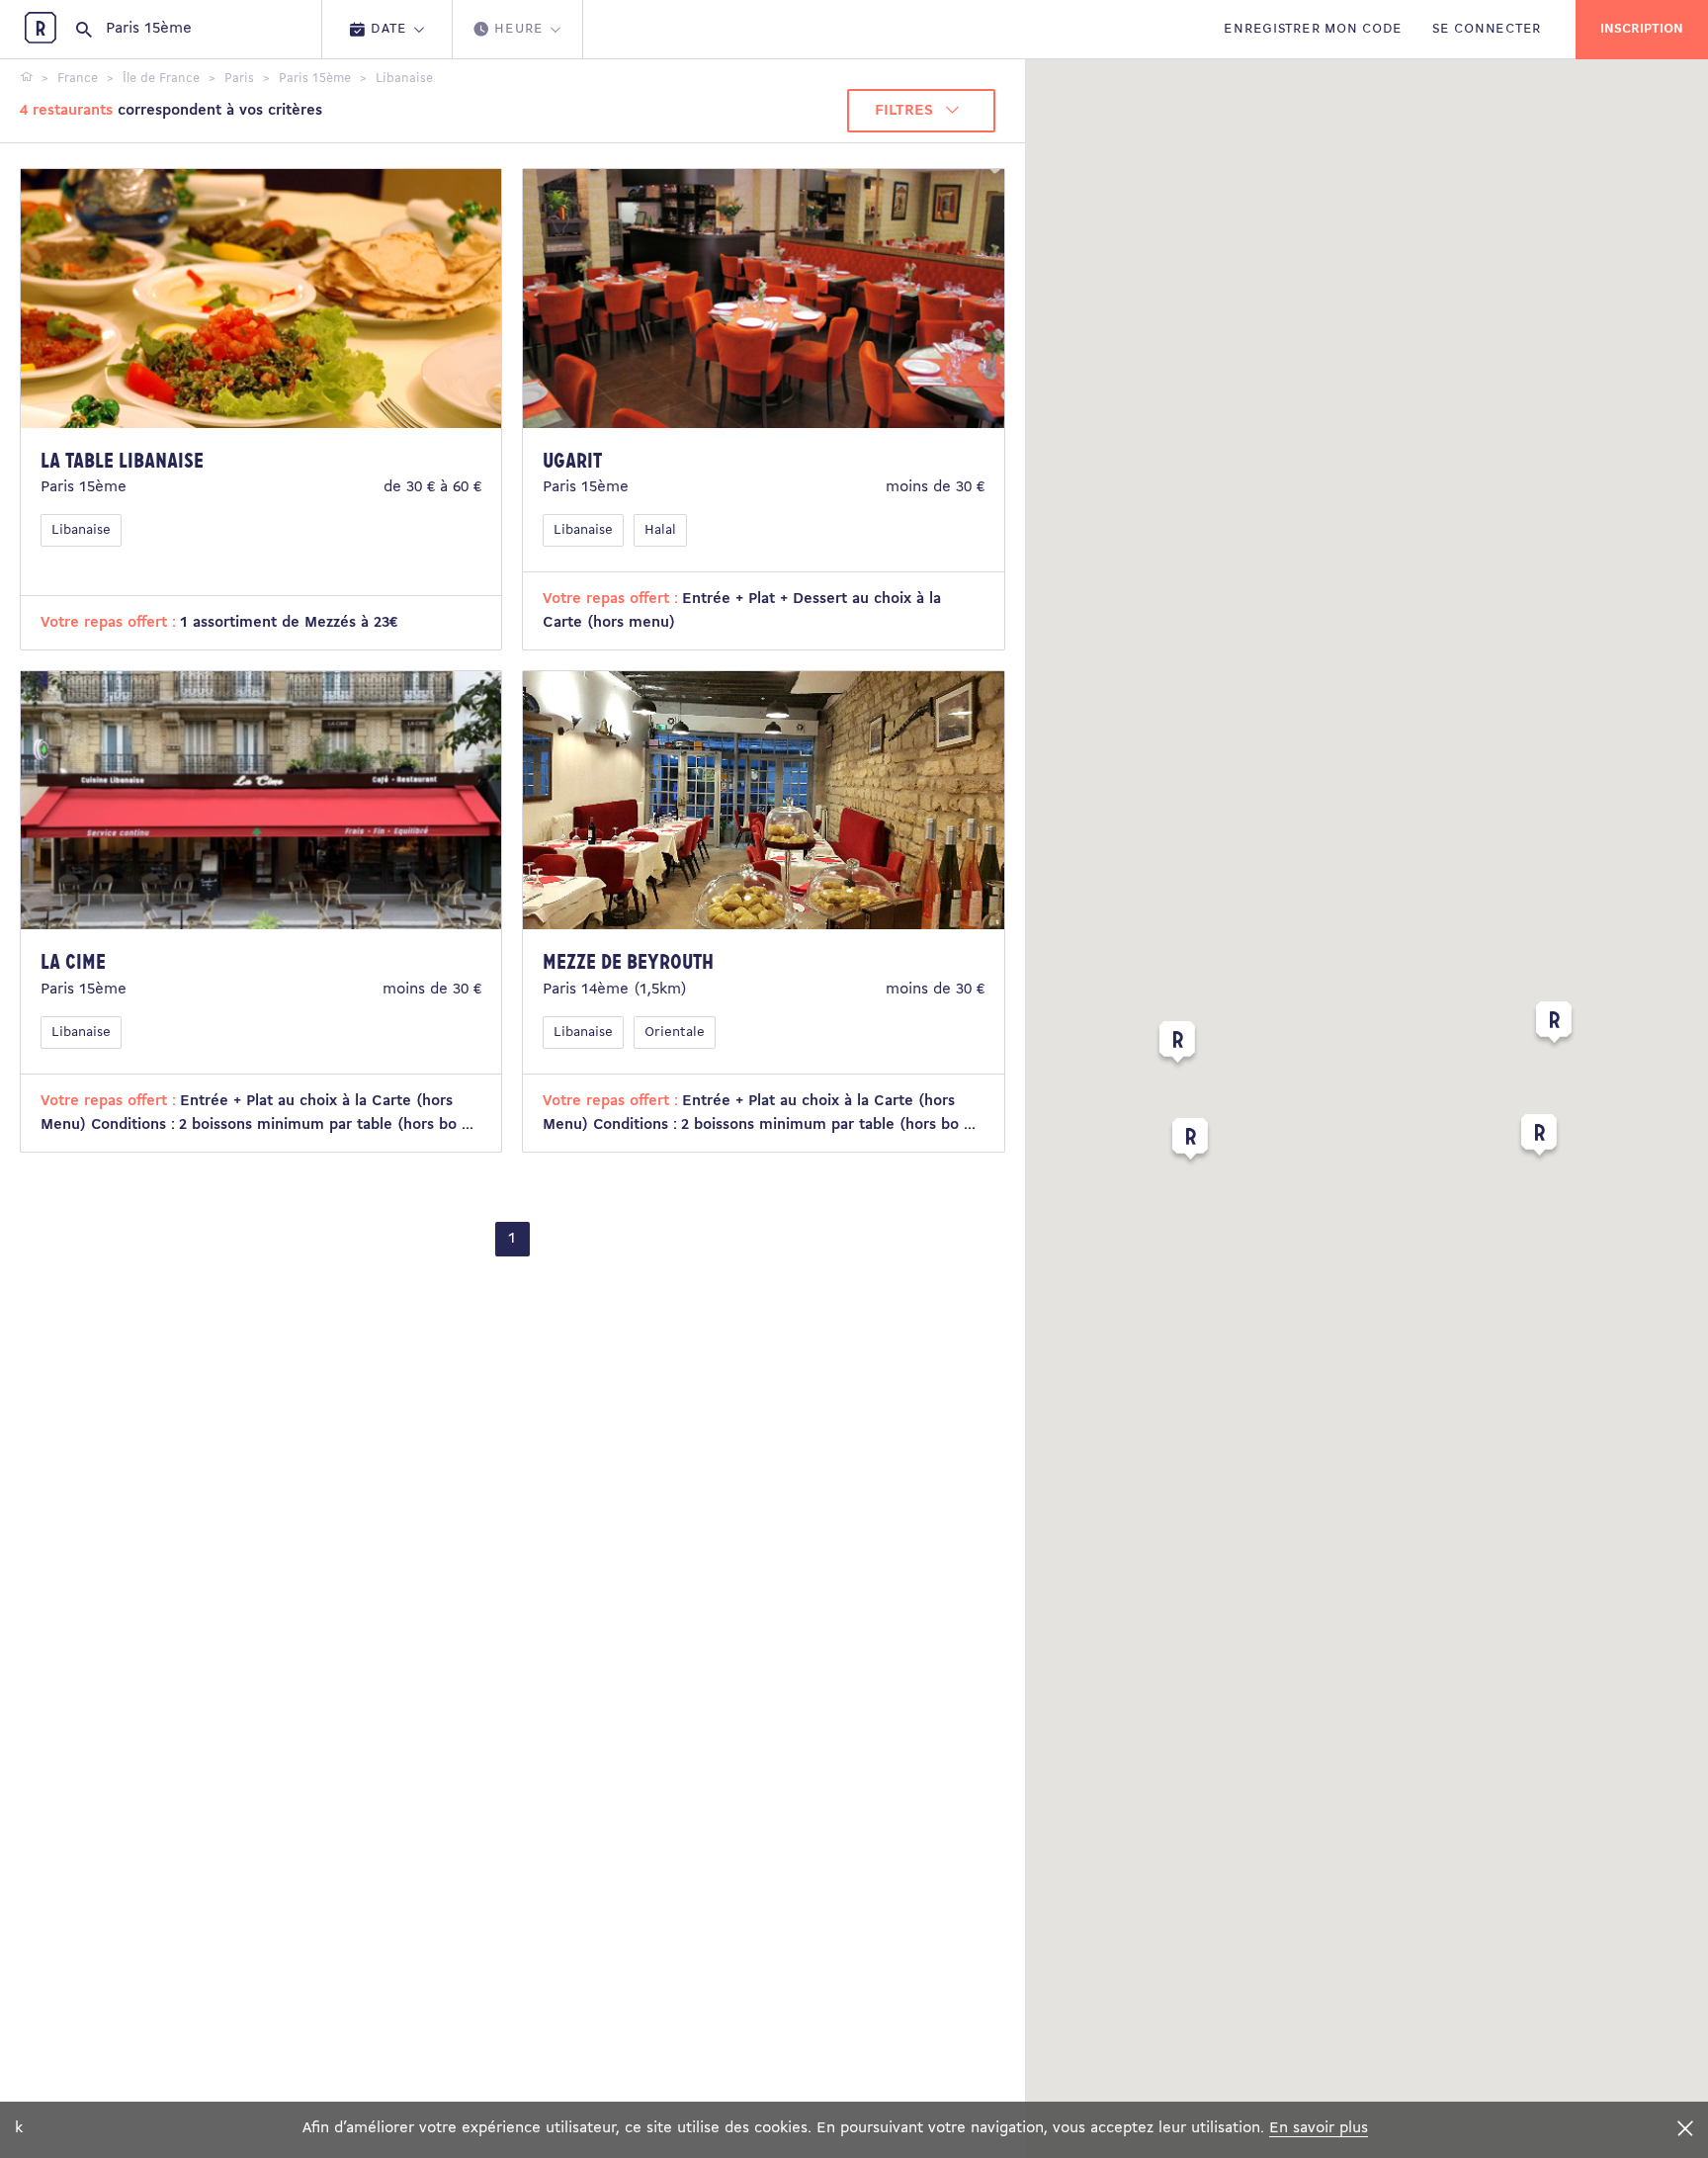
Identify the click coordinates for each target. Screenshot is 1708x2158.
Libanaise (81, 530)
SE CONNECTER (1487, 29)
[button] (1177, 1046)
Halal (660, 530)
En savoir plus (1319, 2128)
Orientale (675, 1033)
